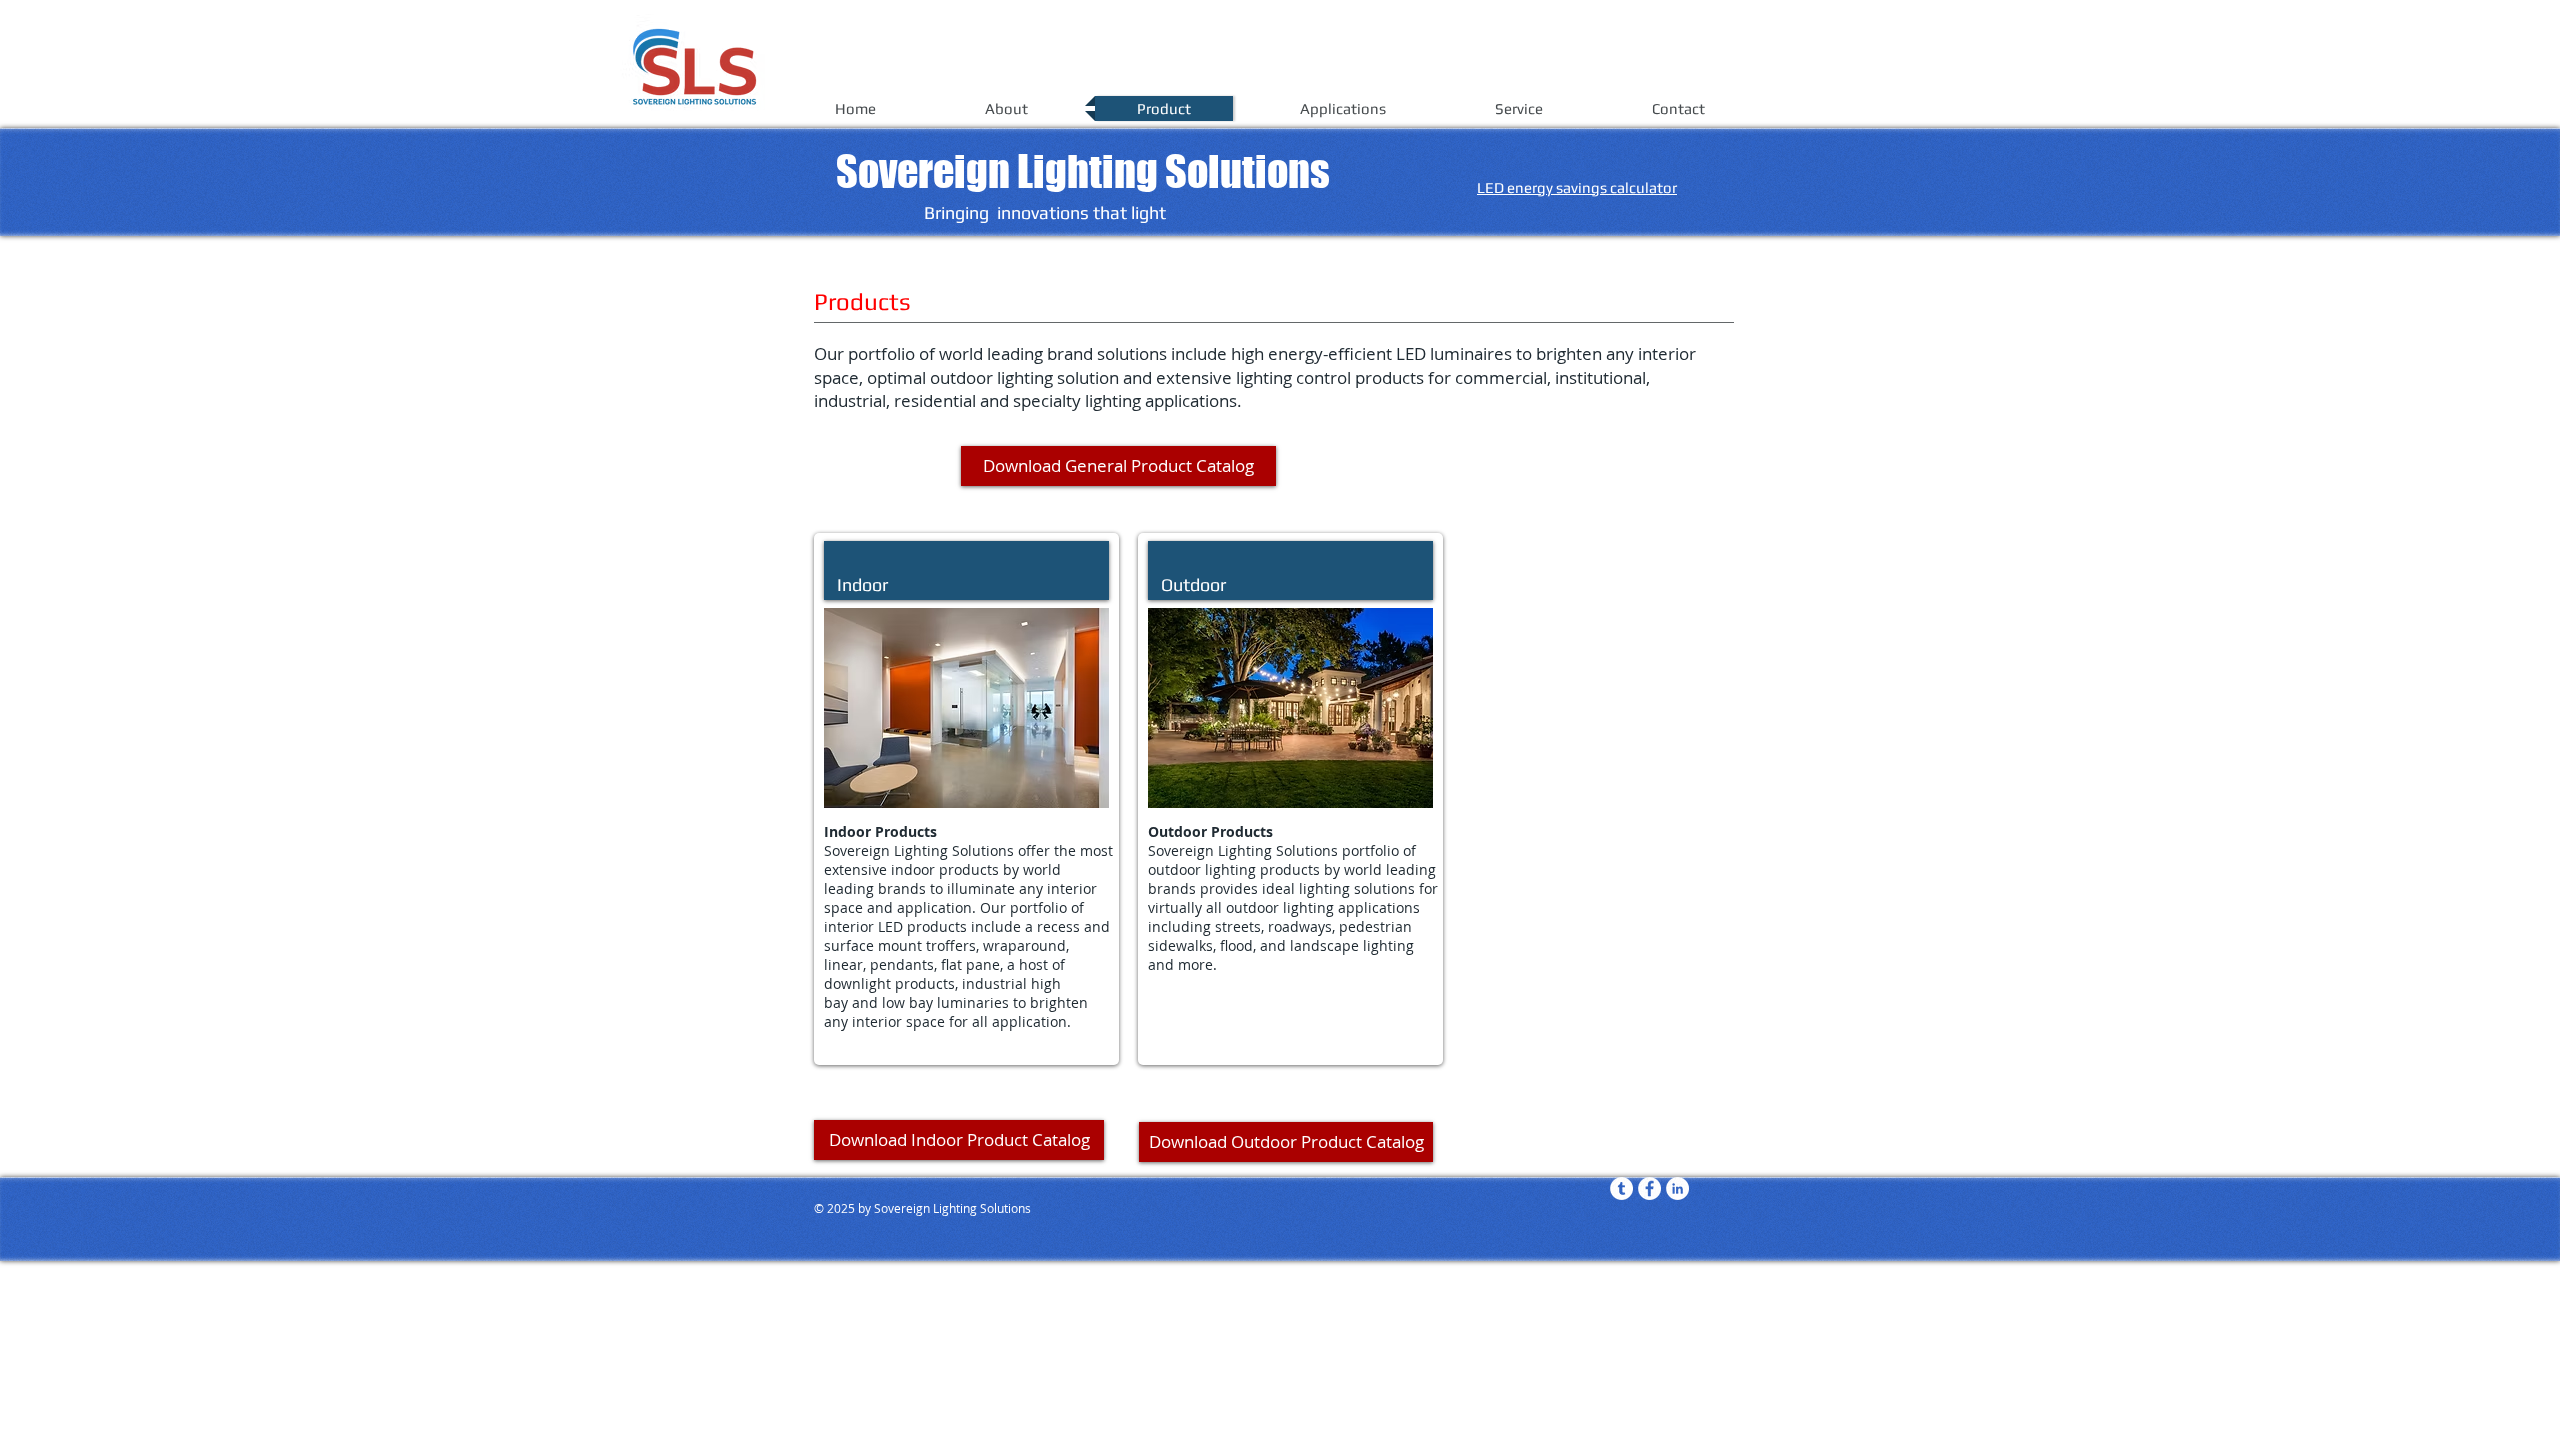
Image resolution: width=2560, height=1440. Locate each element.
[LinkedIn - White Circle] (1677, 1188)
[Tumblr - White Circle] (1621, 1188)
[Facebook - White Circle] (1649, 1188)
